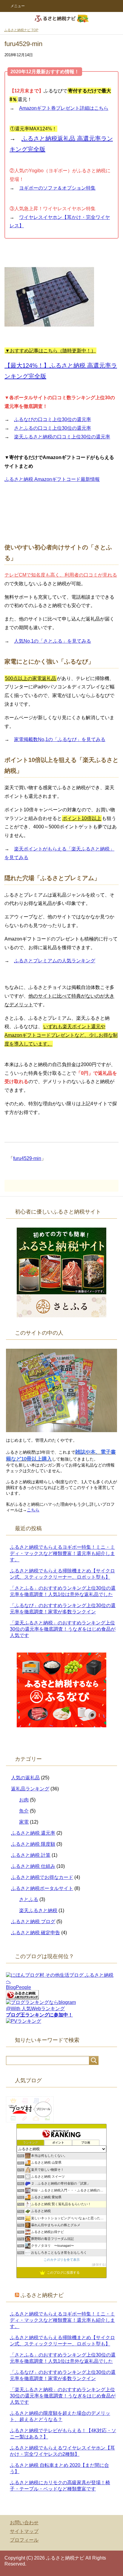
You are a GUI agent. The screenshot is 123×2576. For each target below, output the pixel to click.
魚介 (24, 1811)
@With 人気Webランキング (35, 2009)
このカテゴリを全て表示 (62, 2260)
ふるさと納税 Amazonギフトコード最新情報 (52, 479)
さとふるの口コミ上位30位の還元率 (53, 428)
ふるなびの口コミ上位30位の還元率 (53, 419)
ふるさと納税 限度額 (33, 1844)
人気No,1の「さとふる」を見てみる (53, 641)
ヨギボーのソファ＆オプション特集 (57, 188)
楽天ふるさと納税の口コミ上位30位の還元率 (62, 437)
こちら (33, 1510)
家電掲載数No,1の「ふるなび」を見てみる (60, 739)
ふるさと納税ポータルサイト (42, 1888)
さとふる (29, 1899)
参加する (99, 2265)
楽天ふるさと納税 (38, 1910)
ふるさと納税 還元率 (33, 1833)
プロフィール (24, 2540)
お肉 (24, 1800)
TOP (21, 30)
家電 (24, 1822)
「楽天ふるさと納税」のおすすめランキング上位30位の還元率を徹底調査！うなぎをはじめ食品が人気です (63, 1629)
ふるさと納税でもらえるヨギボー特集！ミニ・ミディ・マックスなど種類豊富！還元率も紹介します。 (62, 1553)
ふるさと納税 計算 (31, 1855)
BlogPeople (19, 1987)
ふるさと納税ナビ (42, 2295)
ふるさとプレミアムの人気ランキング (55, 961)
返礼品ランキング (30, 1789)
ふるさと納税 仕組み (33, 1866)
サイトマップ (24, 2531)
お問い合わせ (24, 2523)
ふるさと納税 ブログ (33, 1922)
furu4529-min (27, 1158)
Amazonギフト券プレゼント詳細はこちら (64, 108)
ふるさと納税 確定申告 (36, 1933)
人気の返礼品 (25, 1778)
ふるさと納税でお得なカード (42, 1877)
